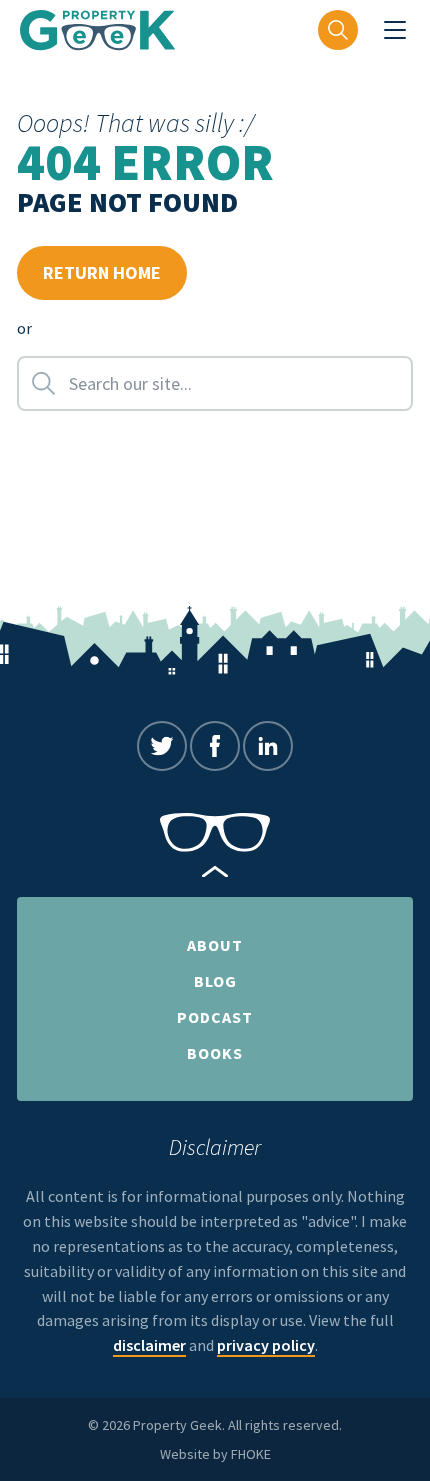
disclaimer (149, 1345)
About (215, 945)
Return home (102, 272)
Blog (215, 981)
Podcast (215, 1017)
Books (215, 1053)
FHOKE (251, 1454)
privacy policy (266, 1345)
